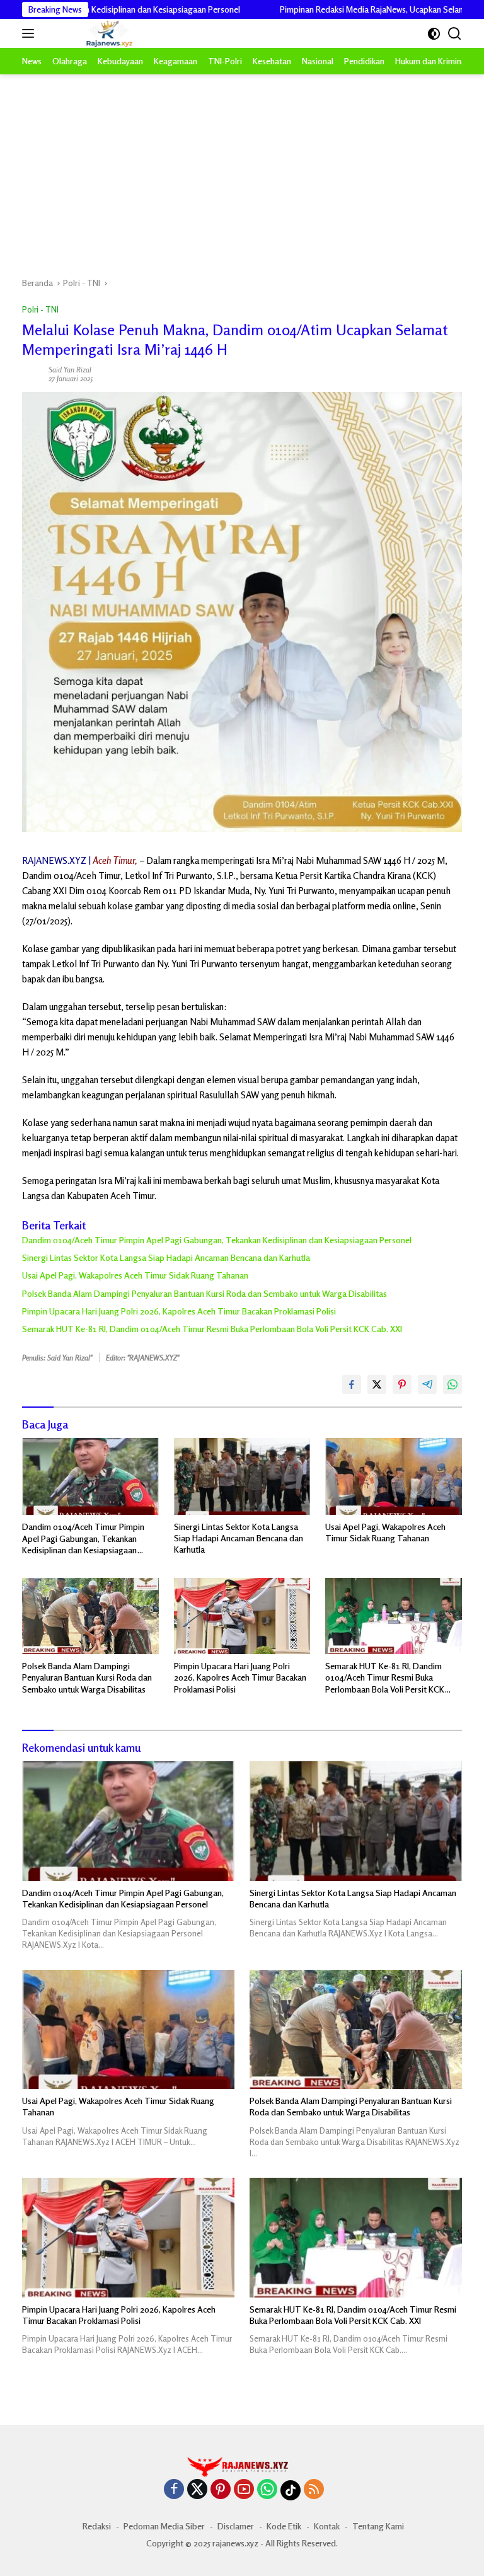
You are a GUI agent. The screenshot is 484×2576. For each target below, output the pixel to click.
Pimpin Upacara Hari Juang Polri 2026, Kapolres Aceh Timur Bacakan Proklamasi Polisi (179, 1311)
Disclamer (236, 2526)
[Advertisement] (242, 169)
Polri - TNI (40, 309)
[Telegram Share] (427, 1384)
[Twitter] (197, 2490)
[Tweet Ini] (377, 1384)
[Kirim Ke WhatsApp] (452, 1384)
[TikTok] (291, 2490)
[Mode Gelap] (434, 34)
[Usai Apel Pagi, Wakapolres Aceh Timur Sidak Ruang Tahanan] (394, 1476)
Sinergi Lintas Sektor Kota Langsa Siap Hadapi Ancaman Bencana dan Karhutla (166, 1257)
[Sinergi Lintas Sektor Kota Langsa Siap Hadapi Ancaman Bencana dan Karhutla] (242, 1476)
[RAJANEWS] (93, 34)
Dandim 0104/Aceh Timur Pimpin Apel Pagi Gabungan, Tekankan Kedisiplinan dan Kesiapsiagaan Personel (217, 1240)
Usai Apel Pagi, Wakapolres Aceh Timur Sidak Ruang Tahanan (135, 1275)
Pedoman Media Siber (164, 2526)
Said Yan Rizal (70, 370)
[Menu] (31, 33)
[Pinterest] (221, 2490)
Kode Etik (284, 2526)
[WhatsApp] (267, 2490)
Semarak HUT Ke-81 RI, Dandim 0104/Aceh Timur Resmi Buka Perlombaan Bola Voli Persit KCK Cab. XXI (212, 1329)
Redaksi (97, 2526)
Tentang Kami (378, 2526)
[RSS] (314, 2490)
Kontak (327, 2526)
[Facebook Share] (352, 1384)
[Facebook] (174, 2490)
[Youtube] (244, 2490)
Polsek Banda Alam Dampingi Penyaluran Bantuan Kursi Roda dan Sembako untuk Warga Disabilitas (205, 1293)
